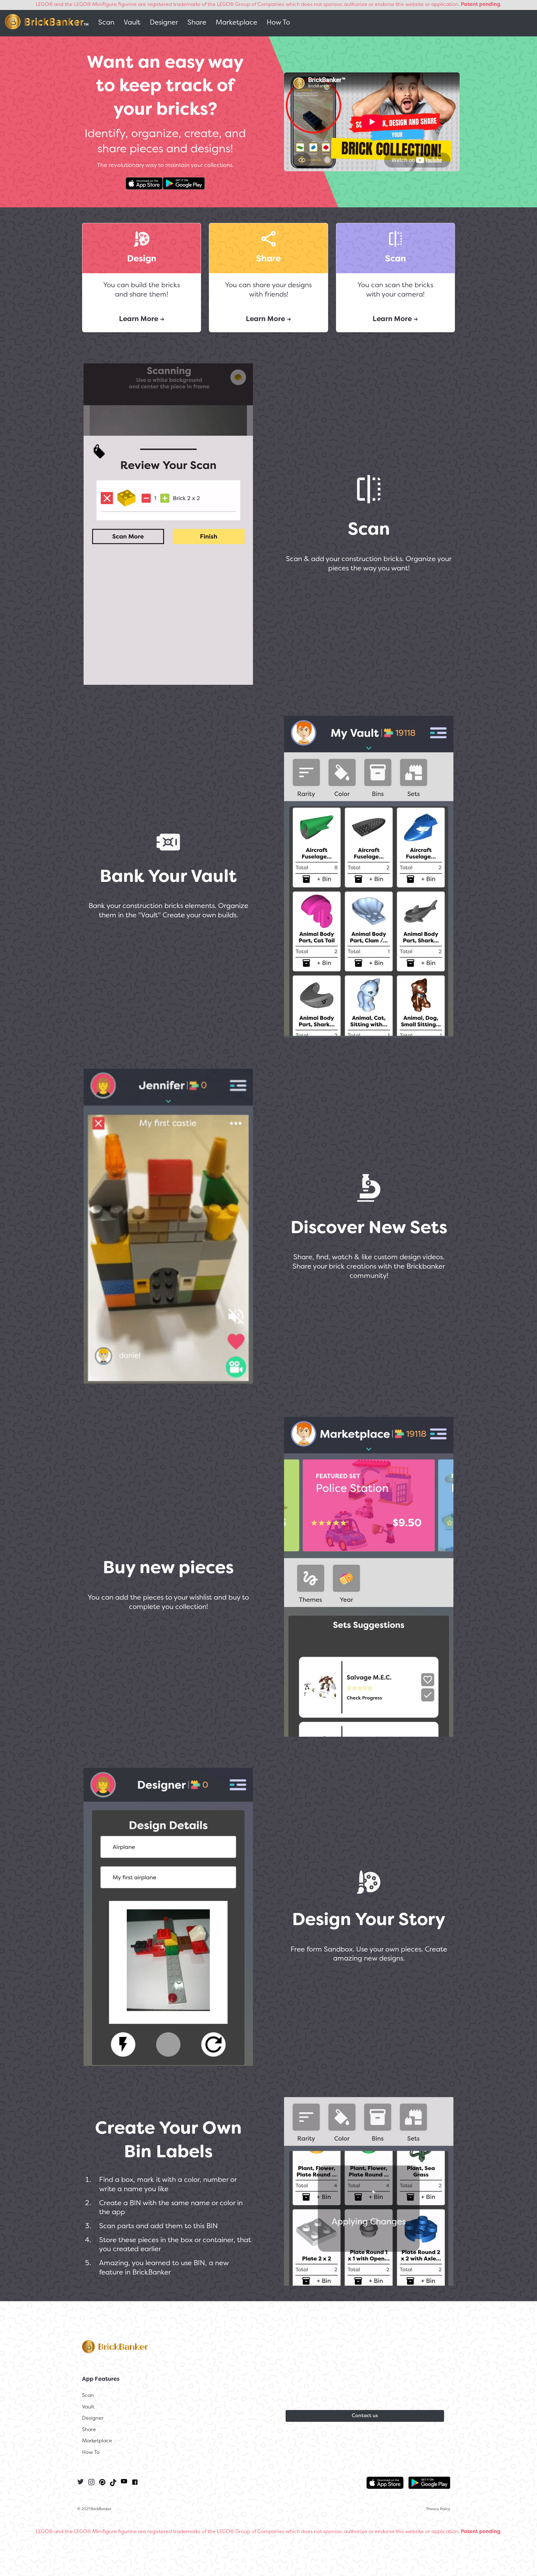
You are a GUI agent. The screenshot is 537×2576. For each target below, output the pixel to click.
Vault (132, 23)
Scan (106, 23)
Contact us (365, 2416)
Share (197, 23)
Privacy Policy (438, 2509)
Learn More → (142, 319)
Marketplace (236, 23)
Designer (164, 23)
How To (278, 23)
